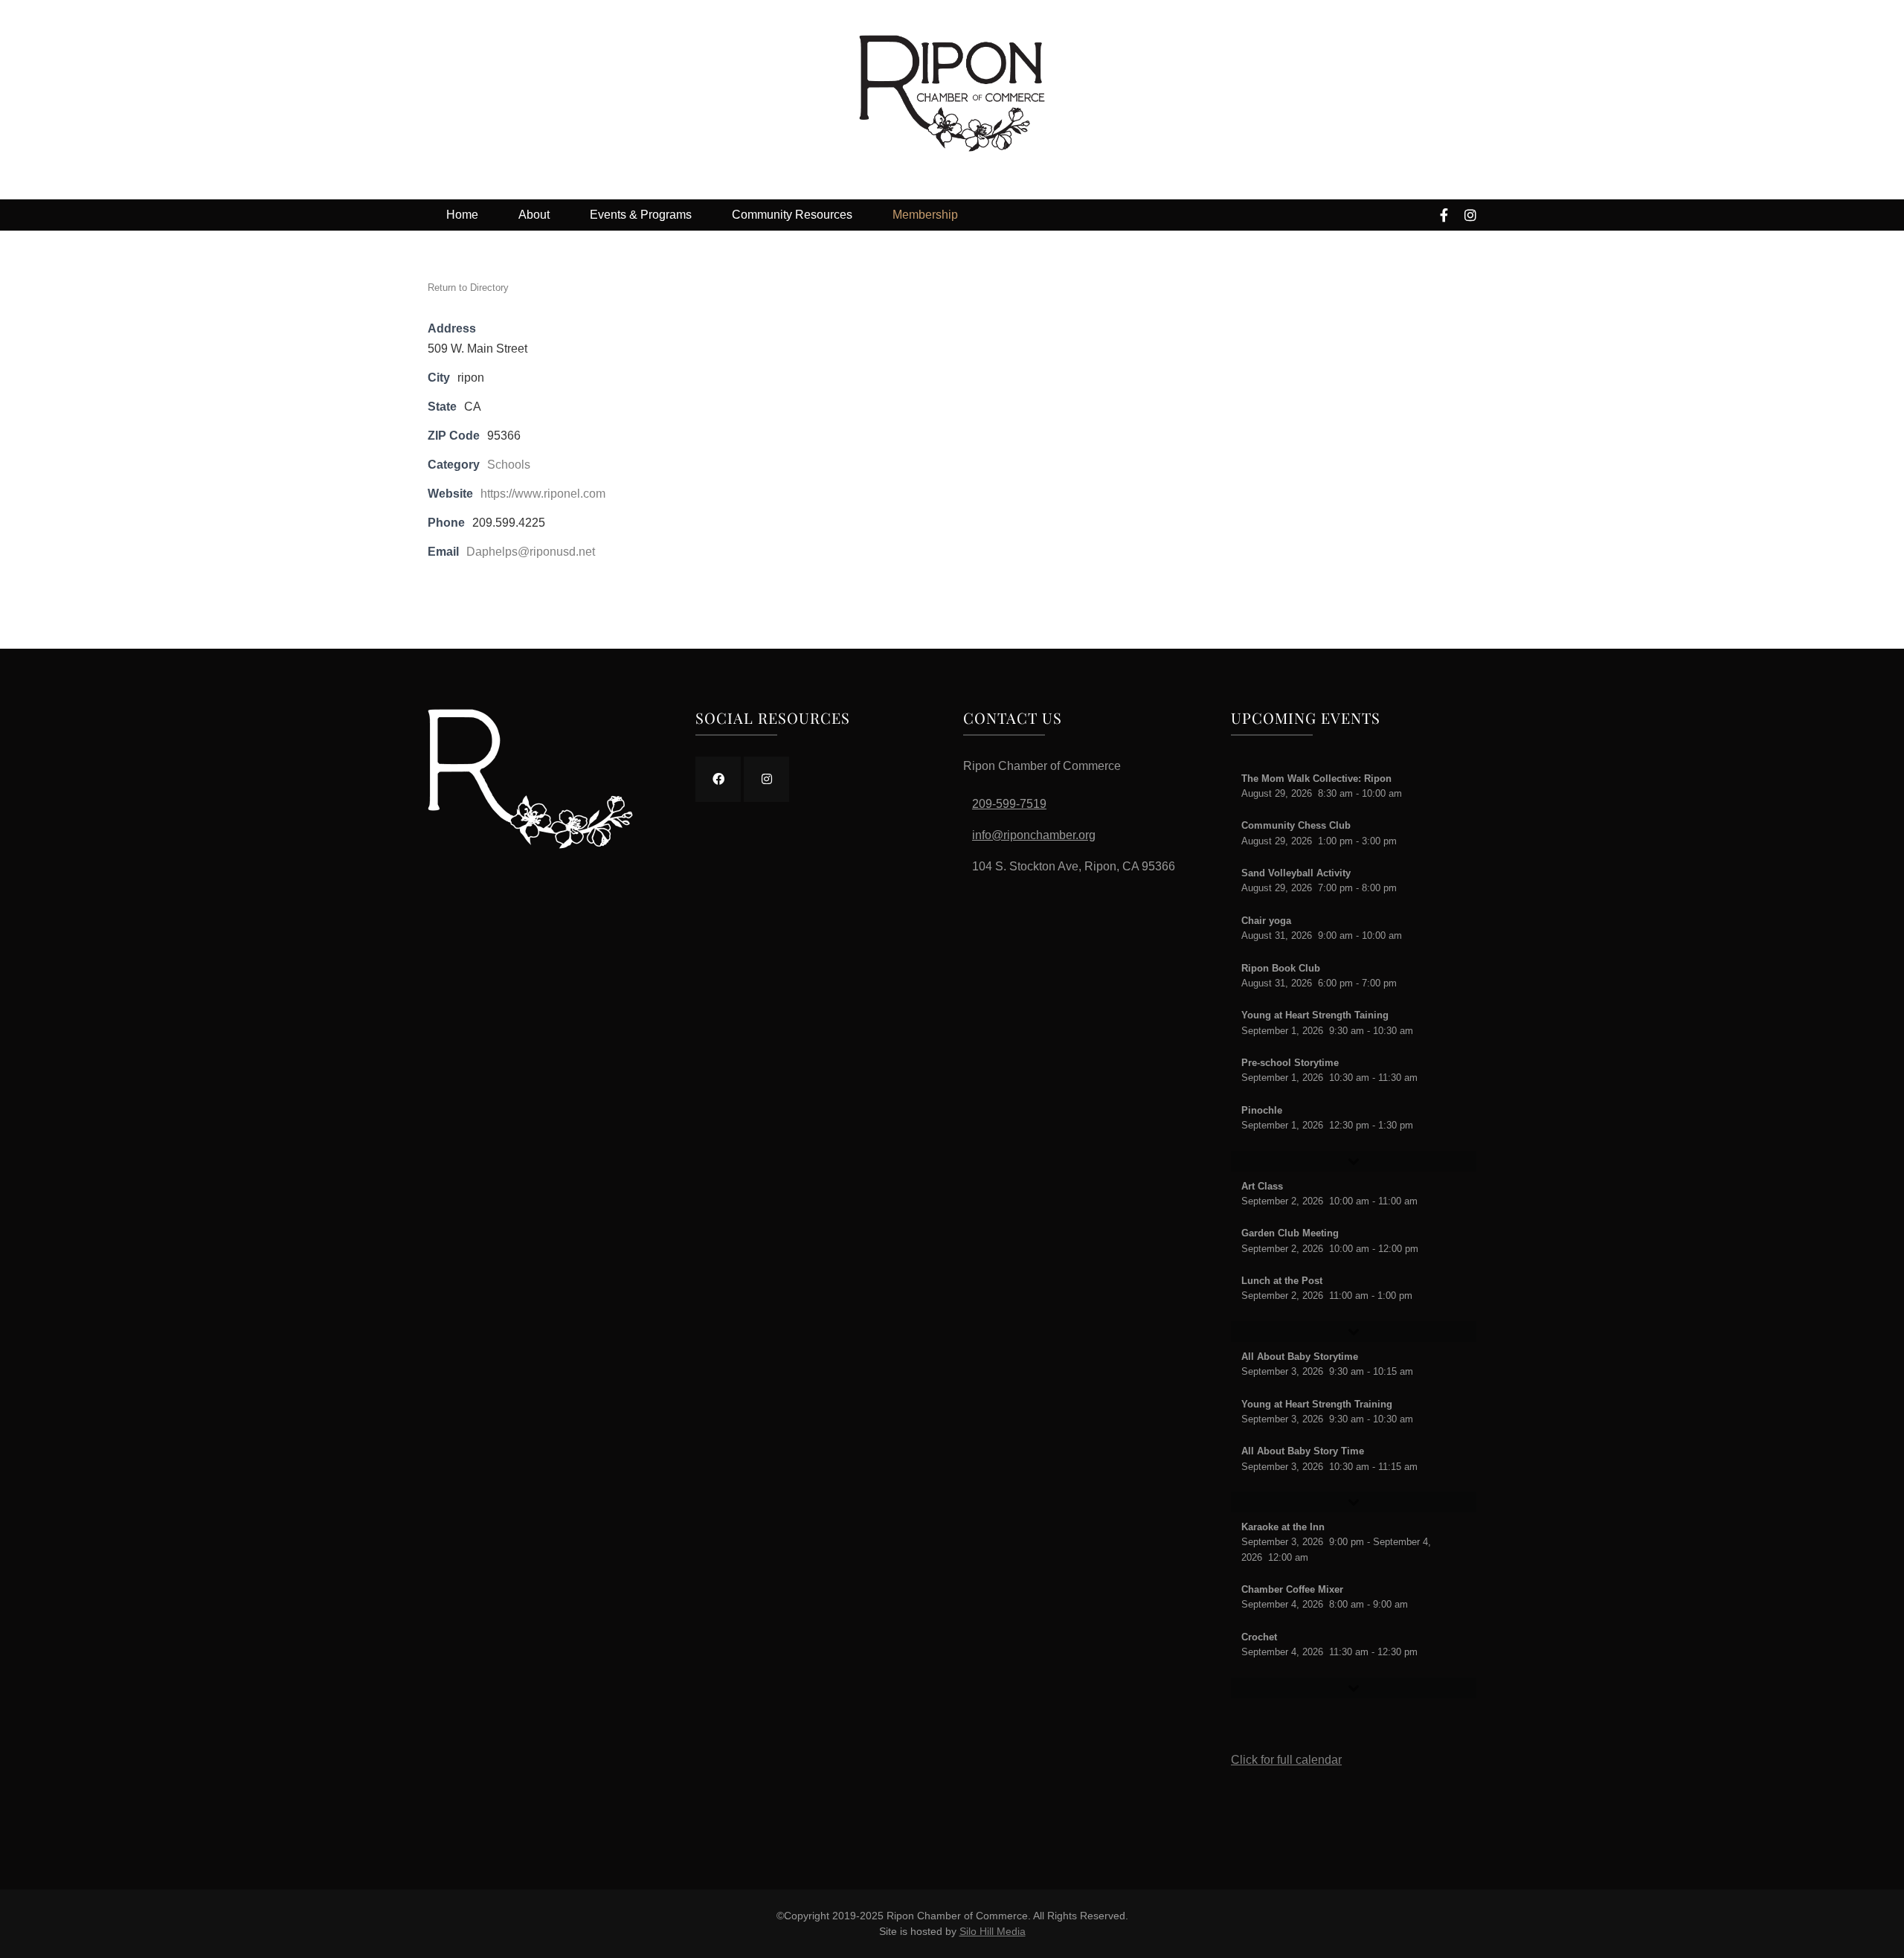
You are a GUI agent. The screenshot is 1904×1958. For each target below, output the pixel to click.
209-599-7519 (1009, 804)
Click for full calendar (1286, 1760)
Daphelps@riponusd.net (531, 552)
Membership (925, 215)
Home (462, 215)
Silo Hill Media (993, 1931)
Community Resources (792, 215)
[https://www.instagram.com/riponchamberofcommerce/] (766, 779)
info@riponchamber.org (1034, 835)
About (534, 215)
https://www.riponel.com (543, 494)
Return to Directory (468, 288)
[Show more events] (1354, 1161)
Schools (509, 465)
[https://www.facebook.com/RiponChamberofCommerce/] (718, 779)
